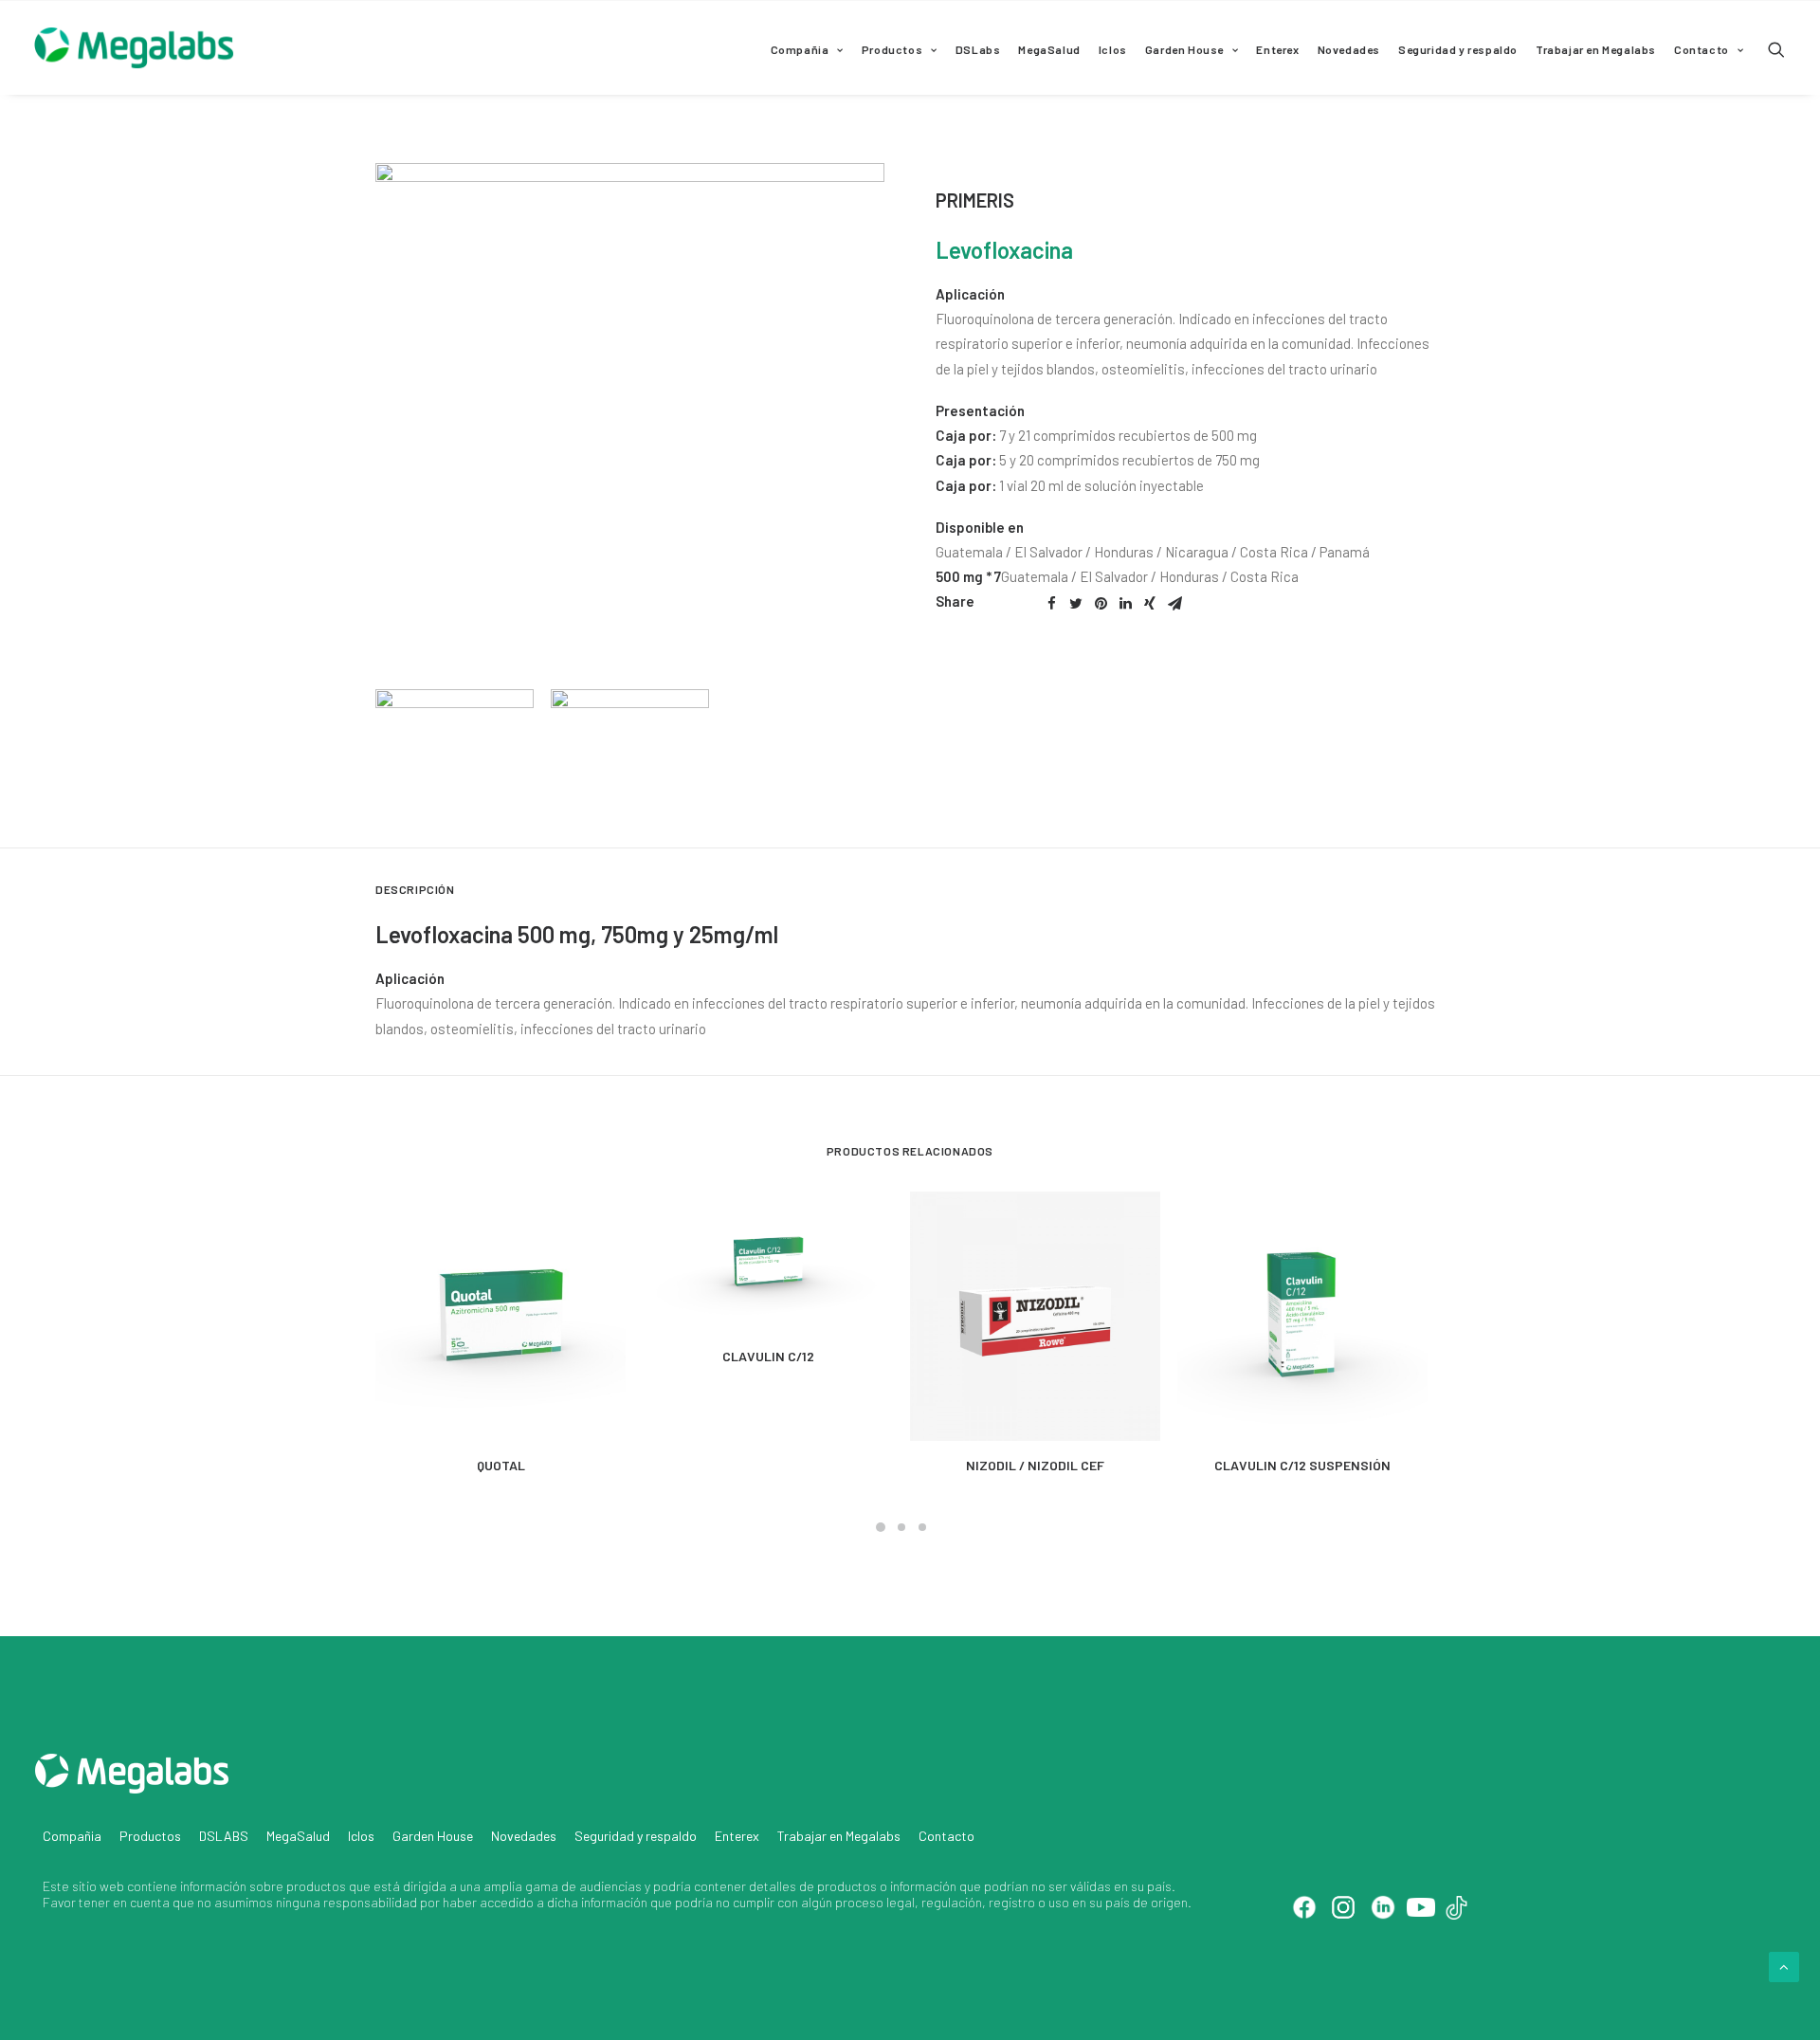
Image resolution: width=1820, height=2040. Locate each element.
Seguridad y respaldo (1458, 49)
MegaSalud (1049, 49)
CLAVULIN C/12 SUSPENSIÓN (1302, 1465)
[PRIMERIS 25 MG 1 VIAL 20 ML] (621, 760)
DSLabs (978, 49)
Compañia (800, 49)
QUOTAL (501, 1465)
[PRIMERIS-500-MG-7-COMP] (630, 418)
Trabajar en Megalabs (1596, 49)
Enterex (1277, 49)
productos (316, 1886)
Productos (892, 49)
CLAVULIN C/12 (768, 1356)
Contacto (1702, 49)
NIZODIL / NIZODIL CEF (1035, 1465)
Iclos (1113, 49)
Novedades (1349, 49)
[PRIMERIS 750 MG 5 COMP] (446, 760)
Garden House (1184, 49)
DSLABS (224, 1836)
